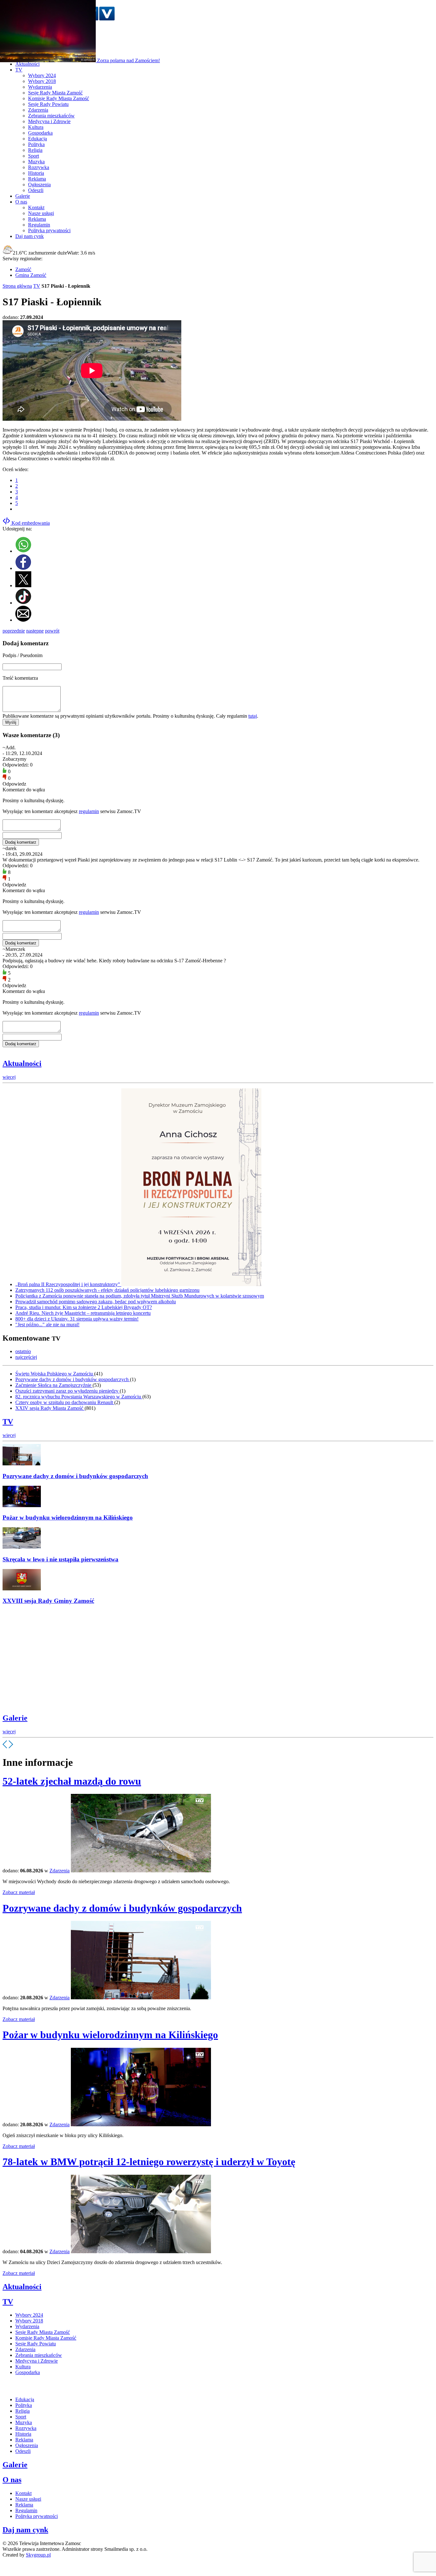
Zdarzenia (38, 110)
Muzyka (36, 162)
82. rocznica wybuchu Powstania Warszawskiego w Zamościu (79, 1397)
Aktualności (22, 1063)
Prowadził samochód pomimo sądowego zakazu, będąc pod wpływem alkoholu (96, 1302)
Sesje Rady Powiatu (48, 104)
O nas (12, 2480)
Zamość (23, 269)
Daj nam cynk (25, 2530)
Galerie (15, 1718)
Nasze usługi (41, 213)
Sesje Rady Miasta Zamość (55, 93)
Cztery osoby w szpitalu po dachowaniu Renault (65, 1402)
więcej (9, 1077)
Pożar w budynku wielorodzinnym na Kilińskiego (68, 1517)
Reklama (37, 179)
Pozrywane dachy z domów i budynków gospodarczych (73, 1379)
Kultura (36, 127)
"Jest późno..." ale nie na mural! (47, 1325)
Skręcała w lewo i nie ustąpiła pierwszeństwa (60, 1559)
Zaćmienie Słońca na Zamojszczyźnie (54, 1385)
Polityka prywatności (49, 230)
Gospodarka (40, 133)
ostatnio (23, 1351)
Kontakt (36, 207)
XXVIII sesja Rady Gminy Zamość (48, 1601)
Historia (36, 173)
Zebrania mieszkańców (51, 116)
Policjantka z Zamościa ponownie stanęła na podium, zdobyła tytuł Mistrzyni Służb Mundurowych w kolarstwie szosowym (140, 1296)
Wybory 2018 (42, 81)
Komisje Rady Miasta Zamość (59, 98)
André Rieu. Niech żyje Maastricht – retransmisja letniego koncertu (83, 1313)
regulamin (89, 811)
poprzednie (14, 631)
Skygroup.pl (38, 2555)
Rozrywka (39, 167)
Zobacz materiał (19, 1892)
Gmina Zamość (31, 275)
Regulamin (39, 225)
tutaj (253, 716)
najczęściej (26, 1357)
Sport (34, 156)
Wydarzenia (40, 87)
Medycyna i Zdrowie (49, 121)
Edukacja (38, 139)
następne (35, 631)
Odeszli (36, 190)
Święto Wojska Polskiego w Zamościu (55, 1374)
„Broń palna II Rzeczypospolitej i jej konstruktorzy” (68, 1284)
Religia (35, 150)
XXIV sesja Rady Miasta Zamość (50, 1408)
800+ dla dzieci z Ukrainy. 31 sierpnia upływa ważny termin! (77, 1319)
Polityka (36, 144)
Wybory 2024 (42, 75)
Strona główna (17, 286)
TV (37, 286)
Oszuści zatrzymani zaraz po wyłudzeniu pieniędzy (68, 1391)
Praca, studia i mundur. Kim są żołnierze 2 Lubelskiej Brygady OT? (84, 1307)
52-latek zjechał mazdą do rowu (72, 1781)
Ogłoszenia (39, 185)
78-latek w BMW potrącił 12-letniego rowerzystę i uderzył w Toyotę (149, 2162)
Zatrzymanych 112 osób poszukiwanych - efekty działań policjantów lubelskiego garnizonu (107, 1290)
